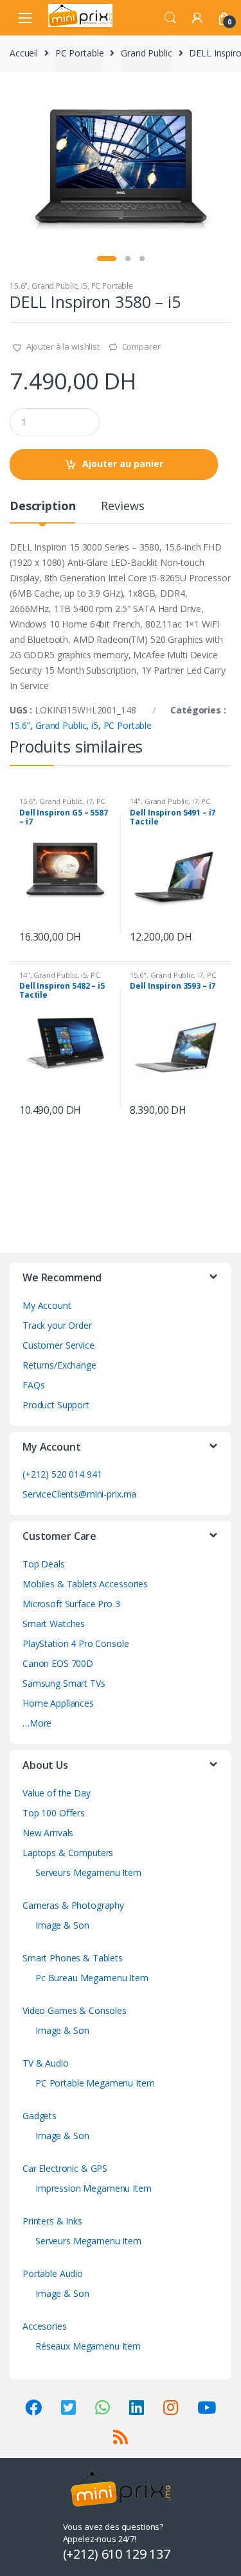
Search (170, 18)
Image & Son (62, 1925)
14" (135, 801)
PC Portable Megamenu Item (95, 2083)
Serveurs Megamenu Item (88, 1872)
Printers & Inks (52, 2221)
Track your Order (57, 1325)
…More (37, 1723)
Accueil (24, 53)
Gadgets (40, 2116)
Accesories (45, 2326)
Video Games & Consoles (75, 2010)
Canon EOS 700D (58, 1663)
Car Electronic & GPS (65, 2168)
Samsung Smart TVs (64, 1683)
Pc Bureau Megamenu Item (92, 1978)
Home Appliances (58, 1703)
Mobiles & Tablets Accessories (85, 1584)
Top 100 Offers (54, 1813)
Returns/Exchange (59, 1365)
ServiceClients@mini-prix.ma (79, 1494)
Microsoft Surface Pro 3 (71, 1604)
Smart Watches (54, 1624)
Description (42, 507)
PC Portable (79, 53)
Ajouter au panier (123, 464)
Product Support (56, 1405)
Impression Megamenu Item (94, 2188)
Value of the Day (57, 1793)
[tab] (42, 511)
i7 (90, 801)
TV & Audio (46, 2063)
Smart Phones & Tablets (73, 1958)
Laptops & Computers (68, 1853)
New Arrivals (48, 1833)
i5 (84, 286)
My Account (47, 1305)
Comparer (141, 346)
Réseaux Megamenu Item (88, 2346)
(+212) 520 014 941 (62, 1474)
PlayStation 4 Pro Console (76, 1643)
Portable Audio (53, 2273)
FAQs (33, 1385)
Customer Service (58, 1345)
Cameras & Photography (73, 1905)
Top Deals (44, 1564)
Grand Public (146, 53)
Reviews (122, 507)
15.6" (19, 286)
